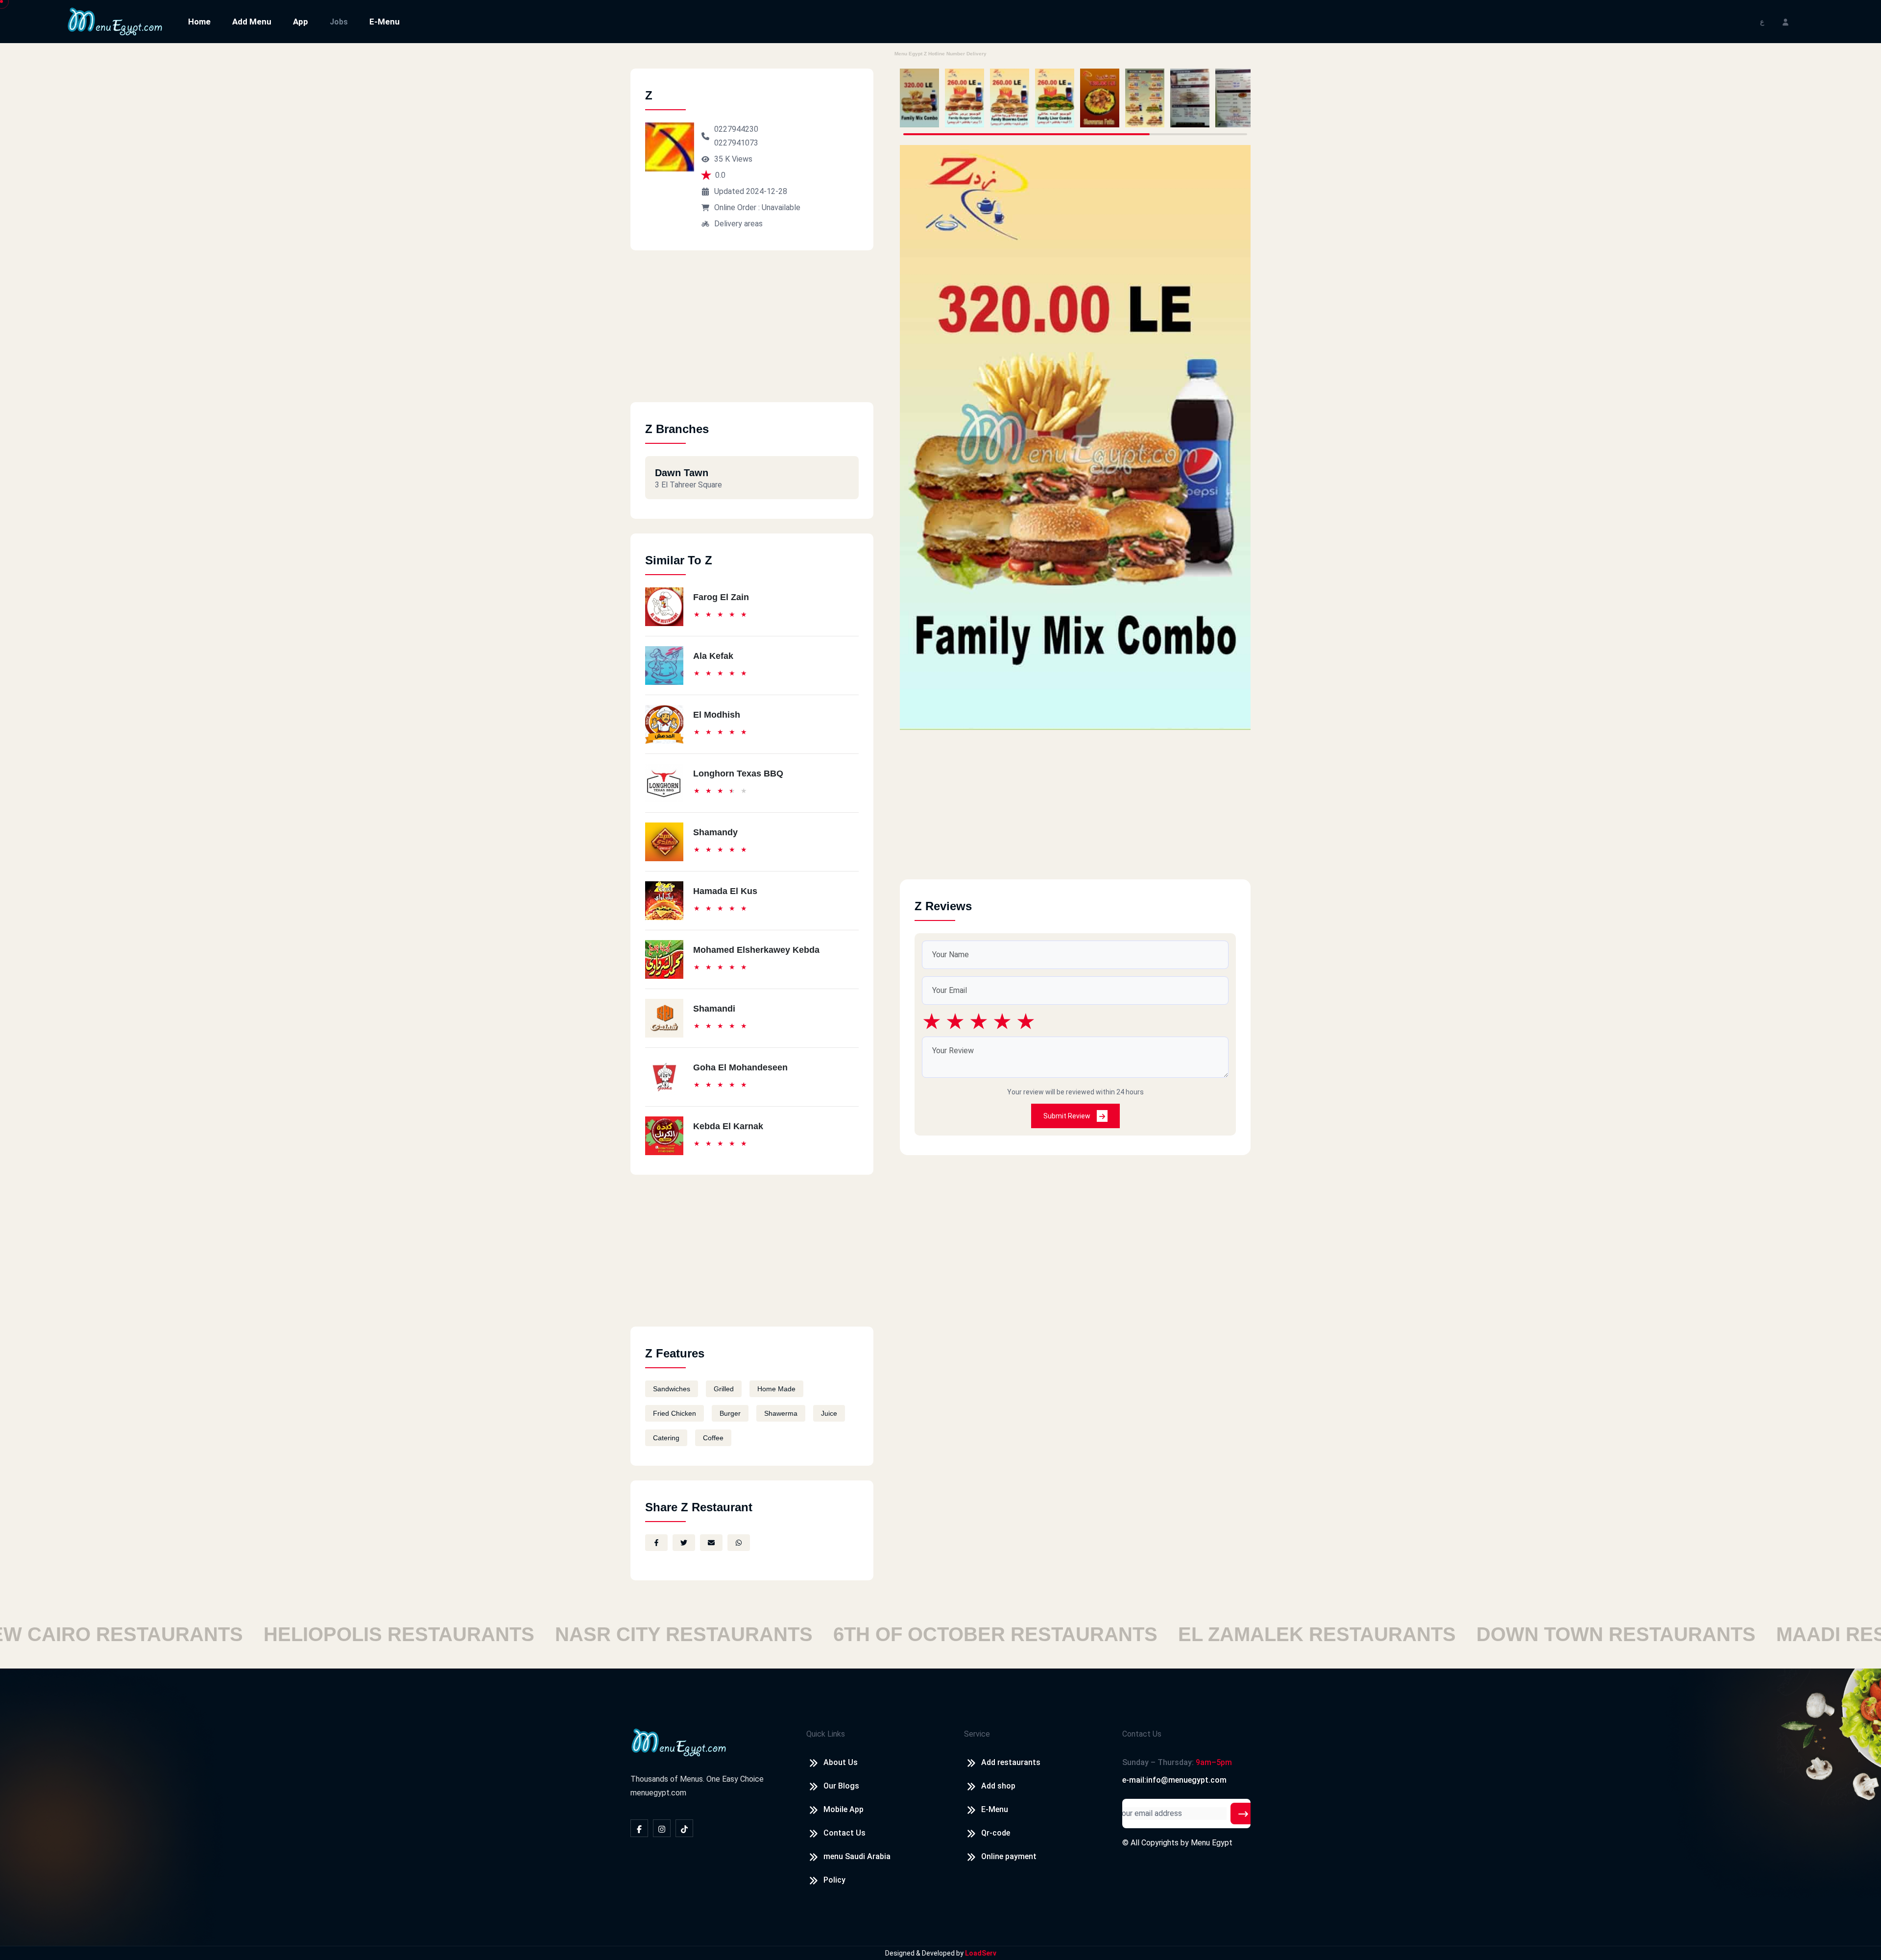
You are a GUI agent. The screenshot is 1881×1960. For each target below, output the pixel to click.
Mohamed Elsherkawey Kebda (756, 950)
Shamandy (715, 832)
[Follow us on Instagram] (662, 1828)
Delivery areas (738, 224)
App (301, 22)
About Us (841, 1762)
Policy (834, 1880)
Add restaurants (1011, 1762)
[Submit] (1243, 1814)
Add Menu (252, 22)
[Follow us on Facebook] (639, 1828)
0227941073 (736, 143)
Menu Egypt (1212, 1843)
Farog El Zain (721, 597)
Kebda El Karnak (728, 1126)
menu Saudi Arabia (857, 1856)
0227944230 (736, 129)
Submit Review (1068, 1116)
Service (977, 1734)
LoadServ (981, 1953)
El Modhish (717, 715)
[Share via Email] (711, 1543)
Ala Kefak (713, 656)
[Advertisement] (752, 334)
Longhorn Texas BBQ (738, 774)
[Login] (1785, 21)
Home (199, 22)
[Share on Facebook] (656, 1543)
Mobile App (844, 1809)
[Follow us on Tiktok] (684, 1828)
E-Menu (385, 22)
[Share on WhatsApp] (739, 1543)
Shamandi (714, 1009)
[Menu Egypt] (115, 21)
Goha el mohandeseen (740, 1067)
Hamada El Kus (725, 891)
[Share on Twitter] (684, 1543)
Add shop (998, 1786)
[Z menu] (919, 98)
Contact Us (844, 1833)
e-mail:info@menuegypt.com (1174, 1780)
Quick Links (826, 1734)
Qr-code (996, 1833)
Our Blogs (841, 1786)
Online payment (1009, 1856)
